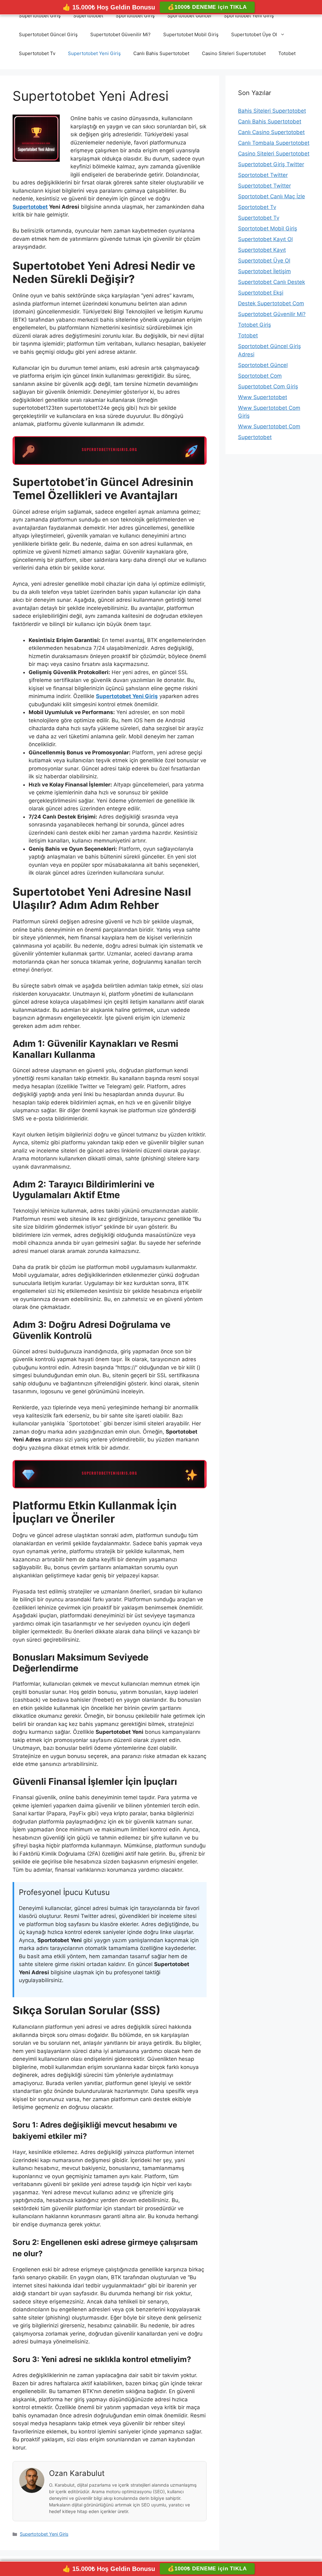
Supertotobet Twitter (264, 186)
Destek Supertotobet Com (271, 303)
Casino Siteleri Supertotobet (234, 53)
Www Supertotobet (263, 397)
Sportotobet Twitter (263, 175)
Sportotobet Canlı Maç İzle (272, 196)
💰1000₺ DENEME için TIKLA (207, 7)
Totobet (287, 53)
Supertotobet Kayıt (262, 250)
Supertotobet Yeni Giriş (94, 53)
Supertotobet (88, 16)
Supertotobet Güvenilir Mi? (120, 34)
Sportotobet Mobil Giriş (268, 228)
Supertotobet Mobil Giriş (191, 34)
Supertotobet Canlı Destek (272, 282)
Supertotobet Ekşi (261, 293)
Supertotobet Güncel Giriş (48, 34)
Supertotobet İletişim (264, 271)
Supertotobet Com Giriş (268, 386)
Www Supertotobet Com (269, 426)
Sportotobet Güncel (189, 16)
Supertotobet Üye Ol (254, 34)
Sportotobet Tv (257, 207)
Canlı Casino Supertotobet (271, 132)
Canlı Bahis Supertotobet (161, 53)
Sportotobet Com (260, 376)
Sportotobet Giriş (135, 16)
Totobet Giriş (255, 325)
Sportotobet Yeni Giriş (249, 16)
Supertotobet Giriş (40, 16)
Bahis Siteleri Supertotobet (272, 111)
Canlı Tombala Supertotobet (274, 143)
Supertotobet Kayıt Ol (265, 239)
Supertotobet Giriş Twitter (271, 164)
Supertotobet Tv (37, 53)
